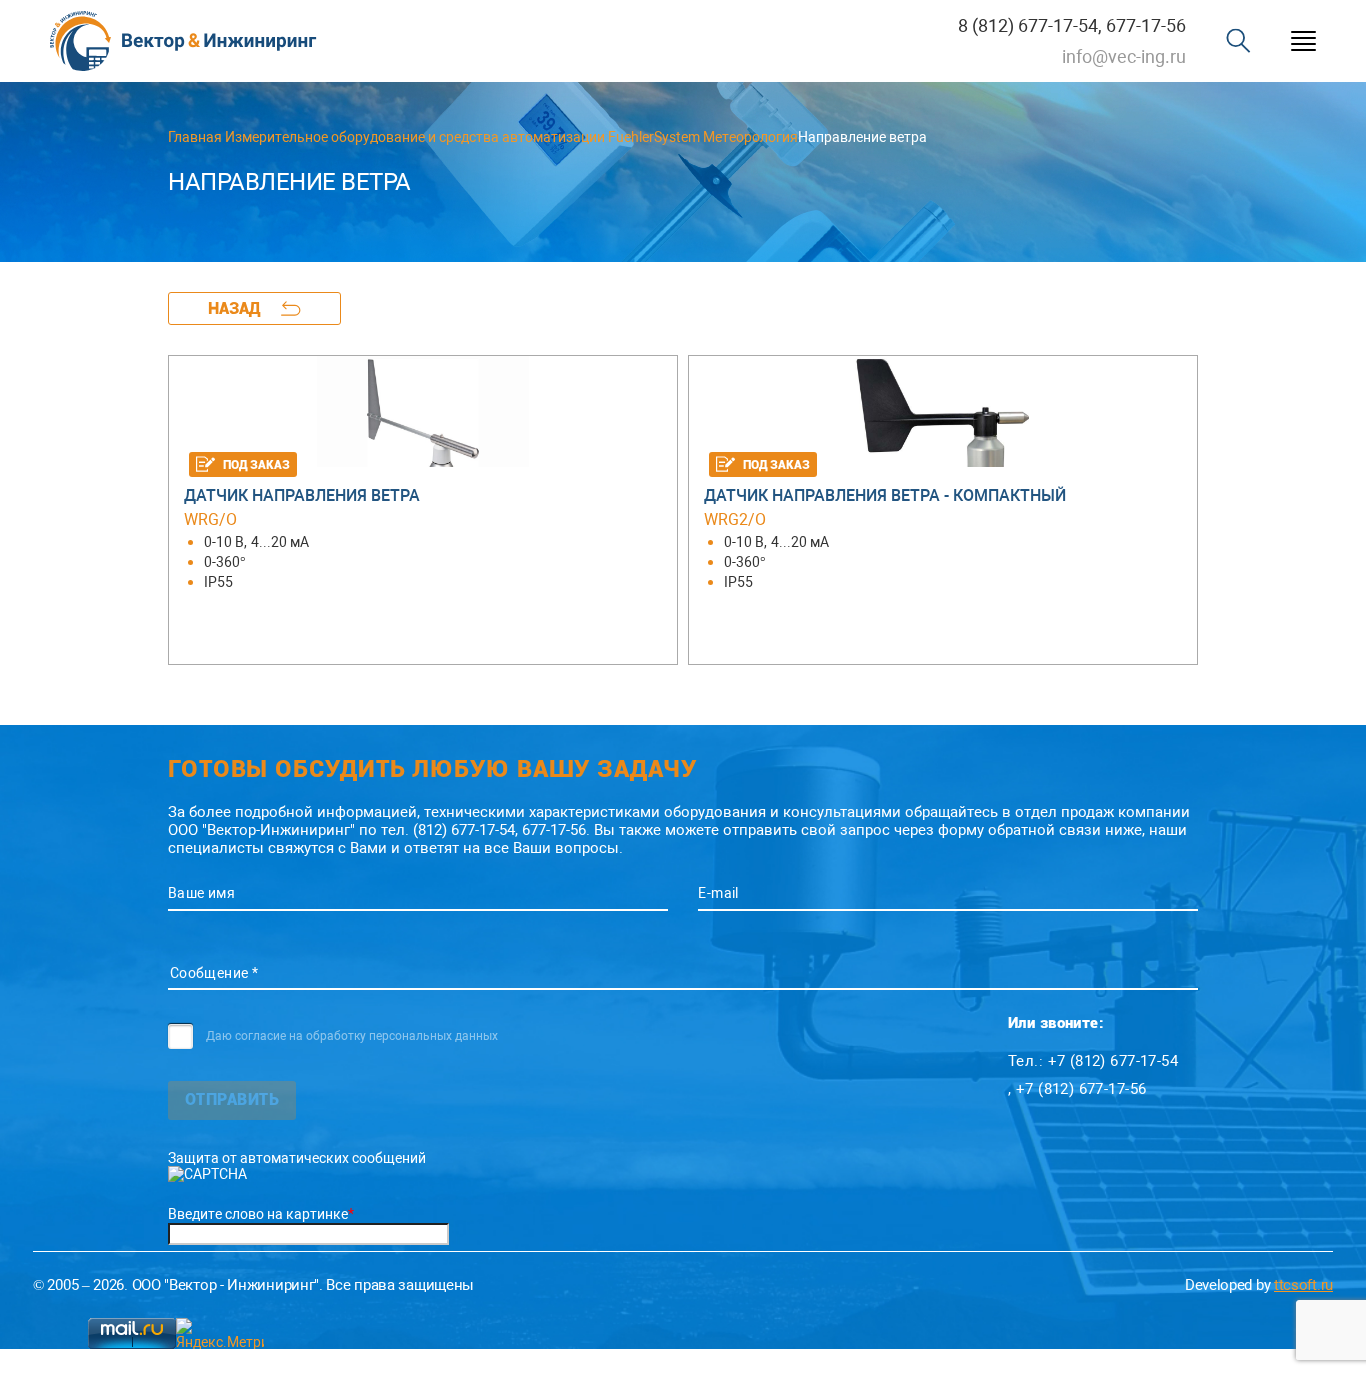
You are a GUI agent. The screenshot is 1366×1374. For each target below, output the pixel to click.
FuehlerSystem (654, 137)
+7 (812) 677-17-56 (1081, 1089)
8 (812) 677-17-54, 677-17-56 (1072, 25)
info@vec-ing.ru (1124, 56)
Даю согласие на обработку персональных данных (352, 1036)
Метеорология (750, 137)
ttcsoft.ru (1303, 1285)
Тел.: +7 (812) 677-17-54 (1093, 1061)
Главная (195, 137)
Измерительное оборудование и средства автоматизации (415, 137)
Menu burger (1303, 41)
